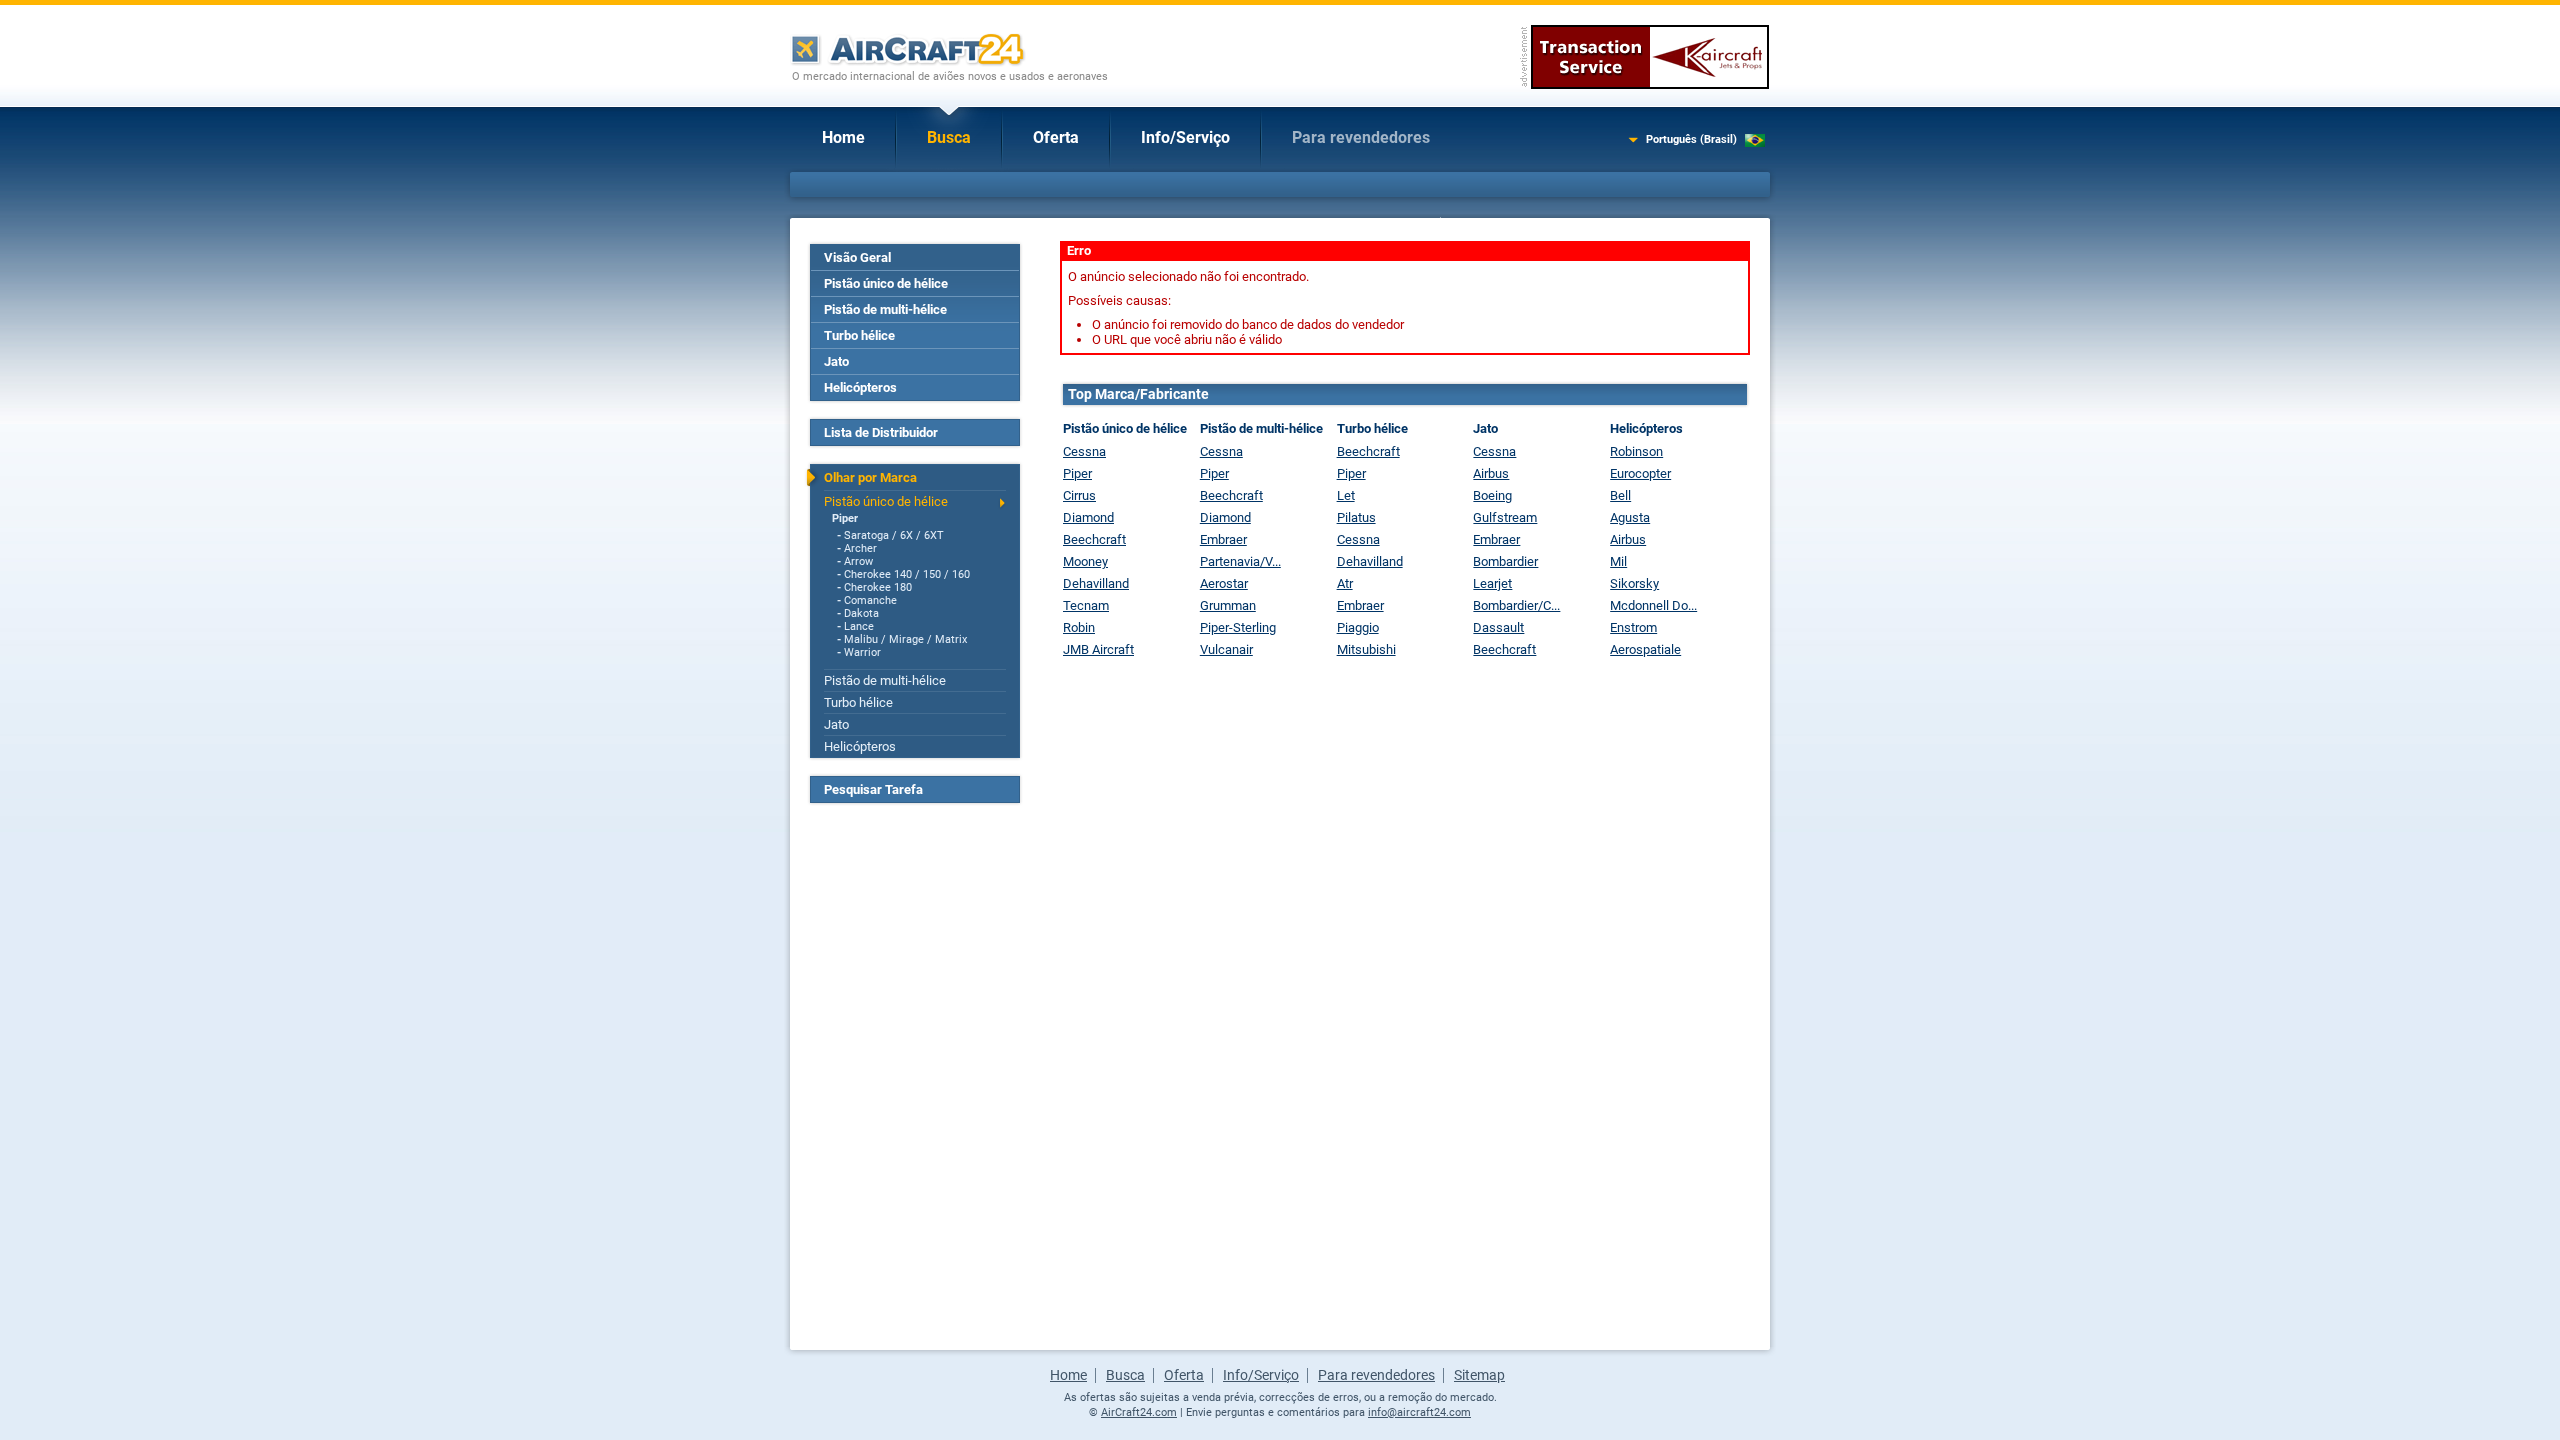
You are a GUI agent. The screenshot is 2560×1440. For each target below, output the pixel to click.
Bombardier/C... (1516, 605)
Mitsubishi (1366, 649)
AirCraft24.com (1139, 1412)
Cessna (1084, 451)
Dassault (1498, 627)
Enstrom (1633, 627)
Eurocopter (1640, 473)
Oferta (1056, 137)
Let (1346, 495)
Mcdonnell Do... (1653, 605)
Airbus (1491, 473)
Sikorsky (1634, 583)
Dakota (861, 613)
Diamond (1088, 517)
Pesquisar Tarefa (873, 789)
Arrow (858, 561)
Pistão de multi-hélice (885, 309)
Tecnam (1086, 605)
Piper (845, 518)
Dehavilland (1096, 583)
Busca (949, 137)
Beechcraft (1094, 539)
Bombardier (1505, 561)
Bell (1620, 495)
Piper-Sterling (1238, 627)
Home (843, 137)
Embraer (1223, 539)
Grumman (1228, 605)
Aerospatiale (1645, 649)
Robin (1079, 627)
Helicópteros (860, 387)
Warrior (862, 652)
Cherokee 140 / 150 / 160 (907, 574)
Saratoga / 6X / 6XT (894, 535)
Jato (836, 361)
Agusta (1630, 517)
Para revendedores (1361, 137)
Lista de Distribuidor (881, 432)
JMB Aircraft (1098, 649)
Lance (859, 626)
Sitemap (1479, 1375)
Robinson (1636, 451)
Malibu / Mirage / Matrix (905, 639)
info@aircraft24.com (1419, 1412)
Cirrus (1079, 495)
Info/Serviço (1185, 137)
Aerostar (1224, 583)
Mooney (1085, 561)
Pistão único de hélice (886, 283)
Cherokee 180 (878, 587)
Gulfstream (1505, 517)
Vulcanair (1226, 649)
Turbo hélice (859, 335)
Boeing (1492, 495)
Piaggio (1358, 627)
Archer (860, 548)
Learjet (1492, 583)
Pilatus (1356, 517)
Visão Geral (857, 257)
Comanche (870, 600)
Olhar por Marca (870, 477)
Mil (1618, 561)
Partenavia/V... (1240, 561)
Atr (1345, 583)
